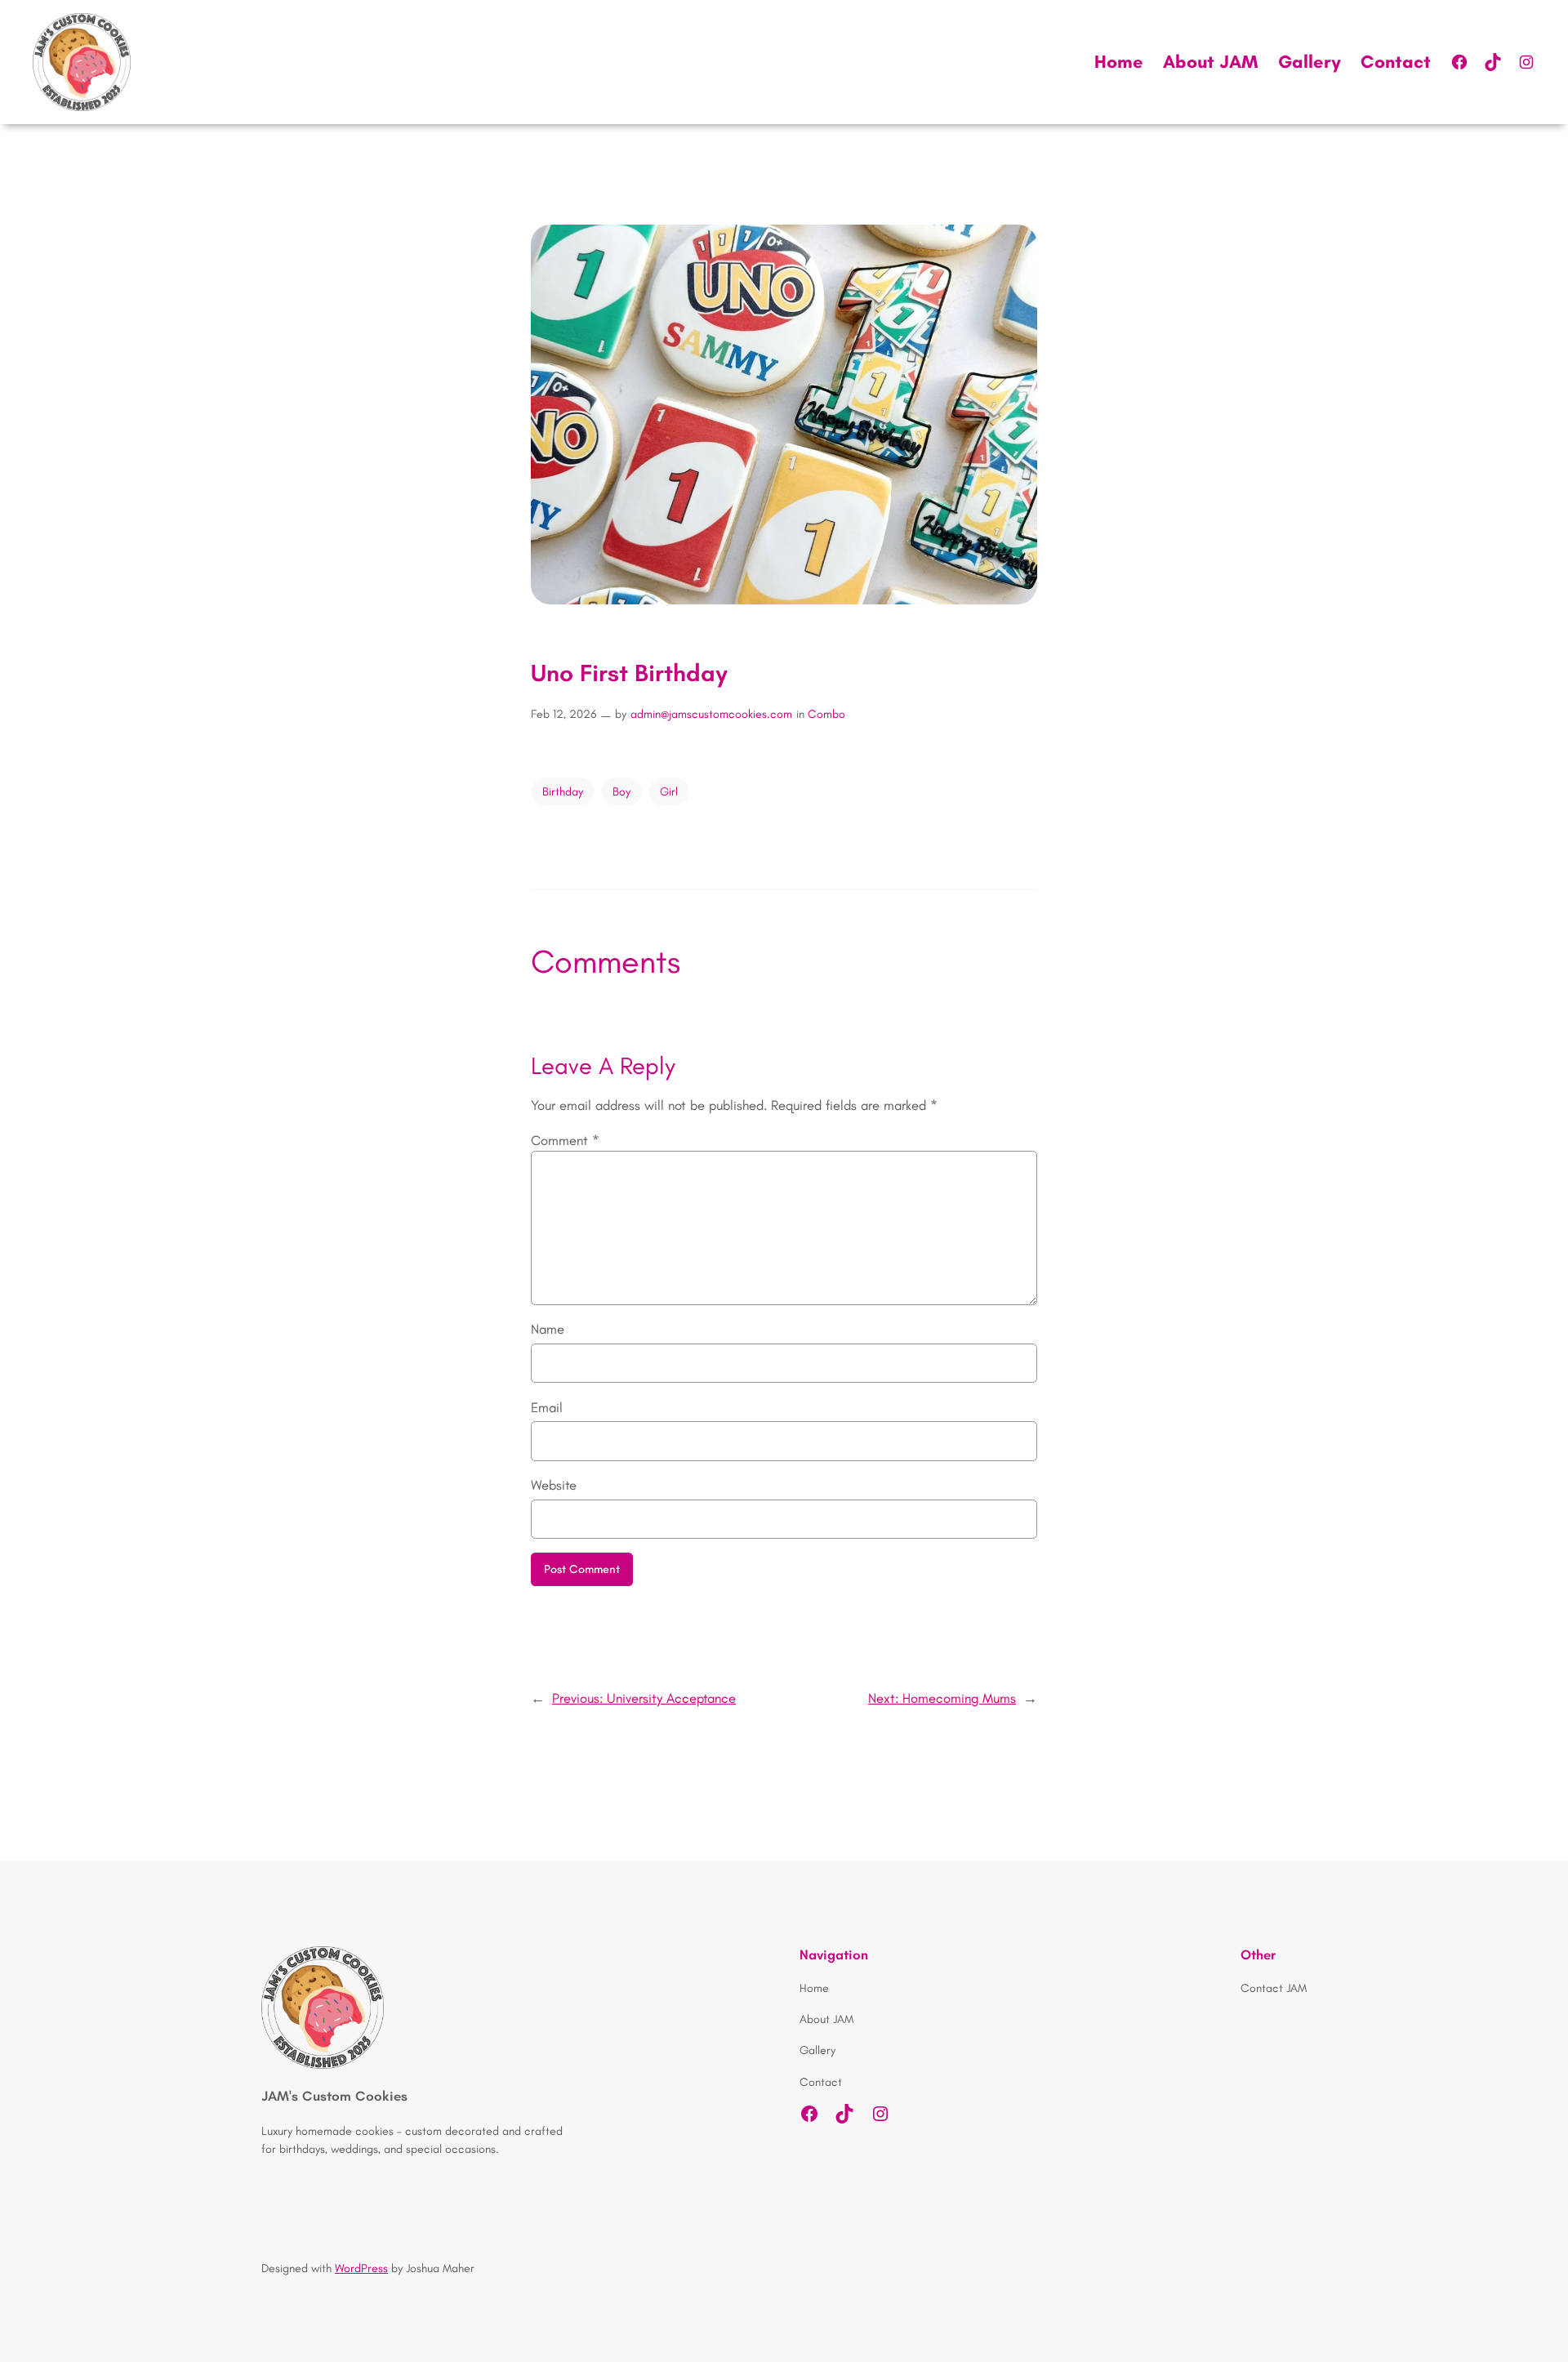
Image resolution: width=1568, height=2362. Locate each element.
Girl (669, 791)
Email (547, 1407)
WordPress (361, 2268)
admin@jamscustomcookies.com (711, 714)
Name (548, 1329)
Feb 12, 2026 (564, 714)
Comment (565, 1140)
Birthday (563, 791)
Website (554, 1485)
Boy (621, 791)
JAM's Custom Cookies (334, 2096)
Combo (826, 714)
